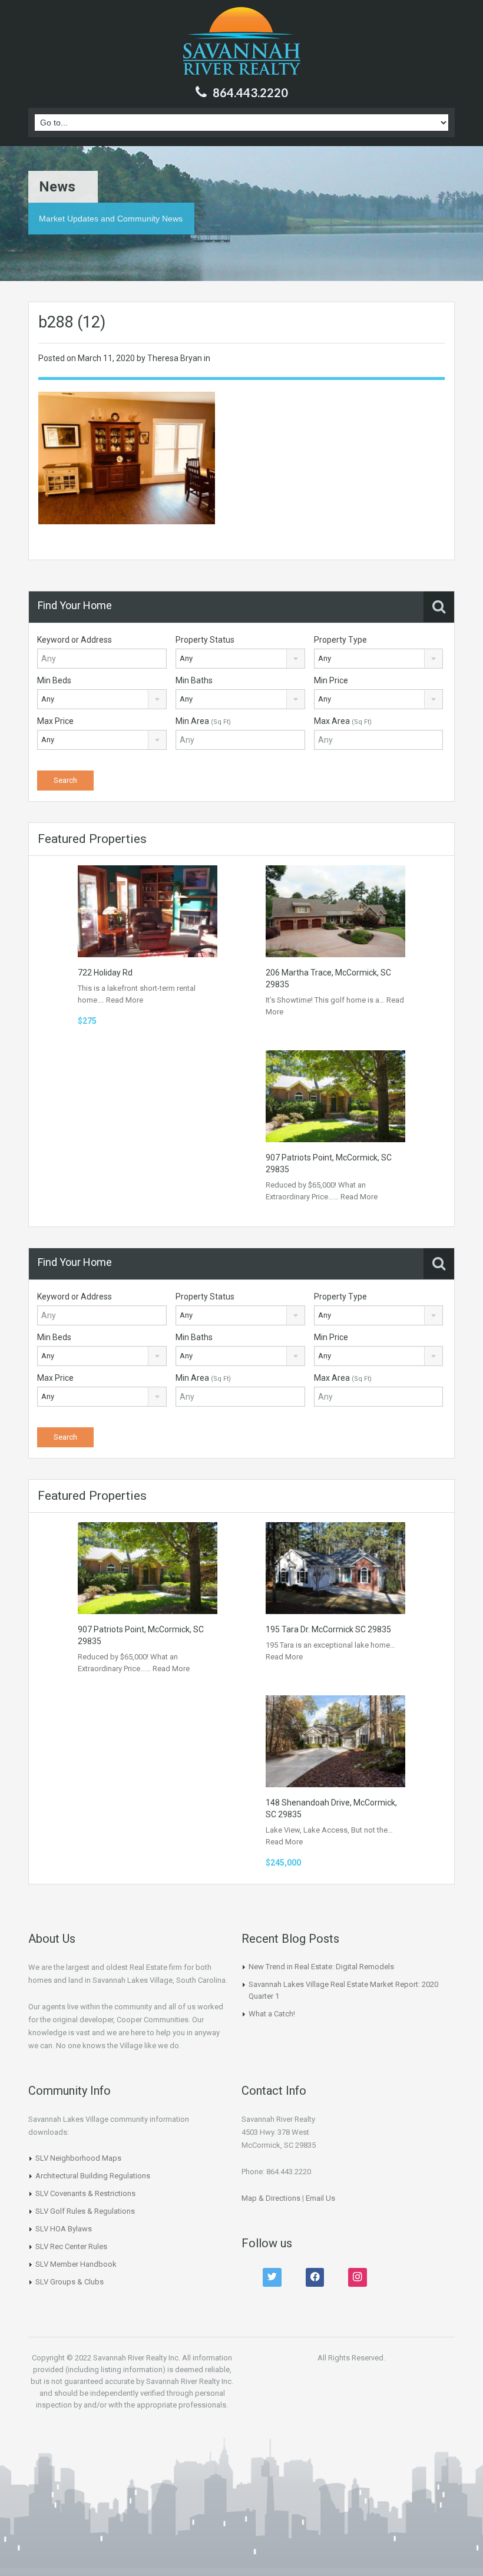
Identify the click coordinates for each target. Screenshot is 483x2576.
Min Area (203, 721)
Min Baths (194, 680)
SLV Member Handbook (76, 2264)
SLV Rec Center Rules (71, 2246)
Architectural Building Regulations (93, 2176)
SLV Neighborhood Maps (78, 2158)
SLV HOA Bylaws (64, 2229)
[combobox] (240, 659)
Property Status (205, 640)
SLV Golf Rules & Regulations (85, 2211)
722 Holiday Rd (105, 973)
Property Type (340, 640)
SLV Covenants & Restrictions (85, 2193)
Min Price (331, 680)
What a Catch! (272, 2014)
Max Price (55, 721)
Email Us (320, 2198)
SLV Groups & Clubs (70, 2282)
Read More (125, 1000)
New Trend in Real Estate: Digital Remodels (321, 1967)
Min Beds (54, 680)
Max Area (343, 721)
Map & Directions (271, 2198)
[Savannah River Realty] (242, 42)
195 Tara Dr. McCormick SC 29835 (328, 1629)
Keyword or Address (75, 640)
